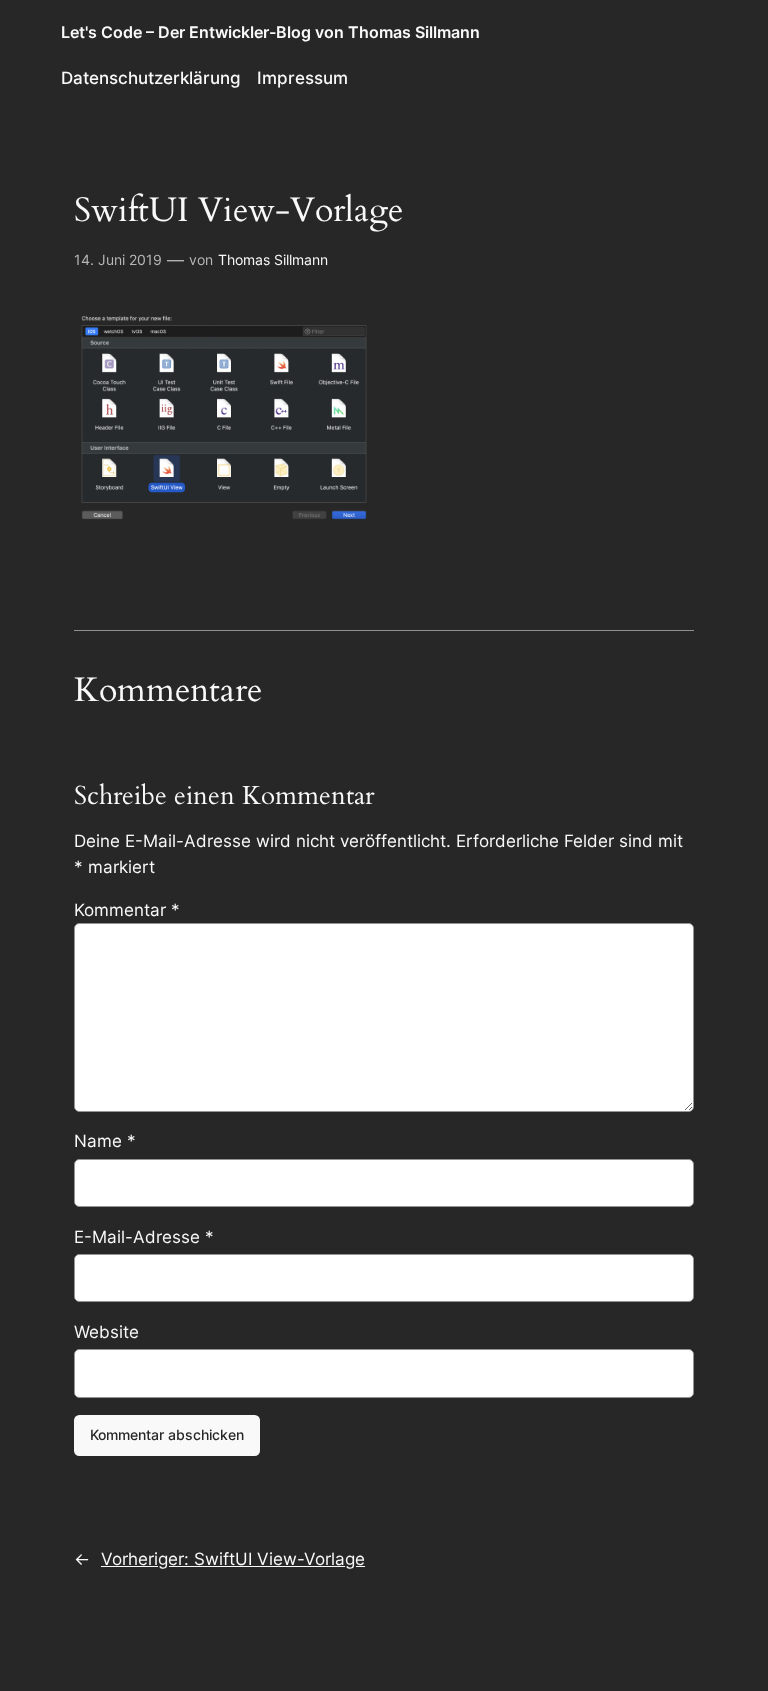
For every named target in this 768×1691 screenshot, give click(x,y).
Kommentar (127, 910)
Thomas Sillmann (273, 259)
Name (105, 1141)
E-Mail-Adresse (144, 1237)
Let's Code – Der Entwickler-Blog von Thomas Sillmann (270, 32)
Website (106, 1332)
